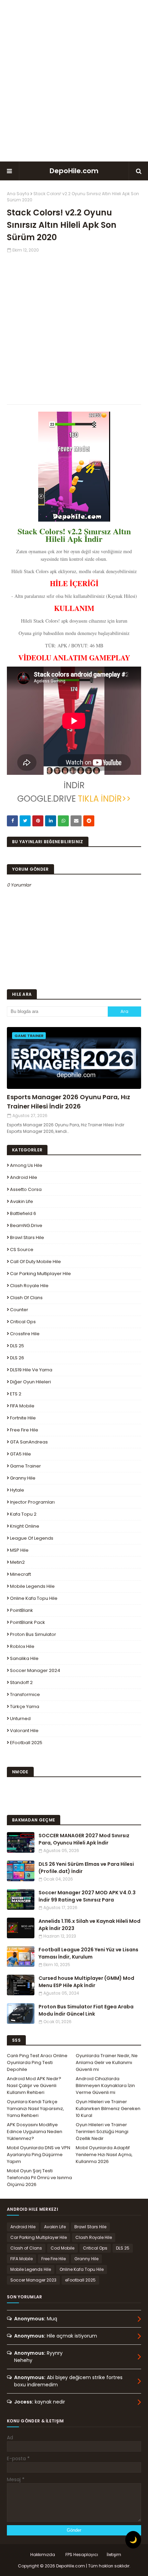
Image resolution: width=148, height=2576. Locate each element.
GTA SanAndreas (29, 1442)
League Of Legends (32, 1538)
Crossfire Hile (25, 1334)
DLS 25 (17, 1346)
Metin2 (17, 1562)
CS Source (22, 1250)
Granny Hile (23, 1478)
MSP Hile (19, 1550)
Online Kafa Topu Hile (34, 1598)
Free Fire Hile (24, 1430)
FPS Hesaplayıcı (82, 2555)
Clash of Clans (26, 1298)
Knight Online (25, 1526)
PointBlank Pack (28, 1622)
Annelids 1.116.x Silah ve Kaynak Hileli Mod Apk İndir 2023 (89, 1925)
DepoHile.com (74, 171)
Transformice (25, 1694)
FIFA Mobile (22, 1406)
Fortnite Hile (23, 1418)
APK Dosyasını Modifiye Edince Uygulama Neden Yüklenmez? (35, 2132)
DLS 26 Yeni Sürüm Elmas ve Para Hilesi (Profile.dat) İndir (86, 1868)
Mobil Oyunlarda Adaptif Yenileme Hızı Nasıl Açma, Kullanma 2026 (104, 2155)
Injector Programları (32, 1502)
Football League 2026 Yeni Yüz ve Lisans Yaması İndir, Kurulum (88, 1953)
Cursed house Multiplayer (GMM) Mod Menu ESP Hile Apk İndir (86, 1982)
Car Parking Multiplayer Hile (40, 1274)
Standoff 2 (21, 1682)
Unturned (20, 1719)
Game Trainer (25, 1466)
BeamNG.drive (26, 1225)
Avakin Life (22, 1201)
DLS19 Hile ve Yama (31, 1370)
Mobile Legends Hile (32, 1586)
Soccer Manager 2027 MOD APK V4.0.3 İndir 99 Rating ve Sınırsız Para (87, 1896)
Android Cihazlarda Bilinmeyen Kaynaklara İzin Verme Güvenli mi (105, 2086)
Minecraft (20, 1574)
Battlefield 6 (23, 1213)
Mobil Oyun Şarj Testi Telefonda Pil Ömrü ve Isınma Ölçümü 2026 (39, 2178)
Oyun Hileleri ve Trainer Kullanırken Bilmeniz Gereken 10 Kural (108, 2109)
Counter (19, 1310)
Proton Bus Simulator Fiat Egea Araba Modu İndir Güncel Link (86, 2010)
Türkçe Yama (25, 1707)
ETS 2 (16, 1394)
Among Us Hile (26, 1165)
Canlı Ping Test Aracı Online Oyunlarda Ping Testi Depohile (37, 2062)
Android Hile (24, 1177)
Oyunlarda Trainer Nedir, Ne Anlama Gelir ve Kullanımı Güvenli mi (107, 2062)
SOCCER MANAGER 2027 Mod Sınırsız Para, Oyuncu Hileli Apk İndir (84, 1839)
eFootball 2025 (26, 1743)
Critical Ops (23, 1322)
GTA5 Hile (20, 1454)
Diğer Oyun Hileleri (30, 1382)
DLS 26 (17, 1358)
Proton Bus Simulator (33, 1634)
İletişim (114, 2555)
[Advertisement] (74, 81)
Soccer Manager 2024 (35, 1670)
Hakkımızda (43, 2555)
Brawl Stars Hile (27, 1237)
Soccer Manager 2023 (33, 2280)
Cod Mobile (62, 2248)
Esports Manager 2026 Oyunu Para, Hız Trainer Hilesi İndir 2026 (68, 1102)
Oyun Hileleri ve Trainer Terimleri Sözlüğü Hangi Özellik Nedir (102, 2132)
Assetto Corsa (26, 1189)
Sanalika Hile (24, 1658)
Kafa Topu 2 (23, 1514)
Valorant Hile (24, 1731)
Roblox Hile (22, 1646)
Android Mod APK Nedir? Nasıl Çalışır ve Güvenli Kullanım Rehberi (34, 2086)
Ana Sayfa (18, 194)
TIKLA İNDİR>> (103, 799)
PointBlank (22, 1610)
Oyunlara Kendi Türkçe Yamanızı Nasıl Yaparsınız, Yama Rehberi (35, 2109)
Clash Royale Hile (29, 1286)
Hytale (17, 1490)
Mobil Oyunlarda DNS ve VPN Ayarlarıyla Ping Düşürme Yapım (39, 2155)
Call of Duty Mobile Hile (35, 1262)
